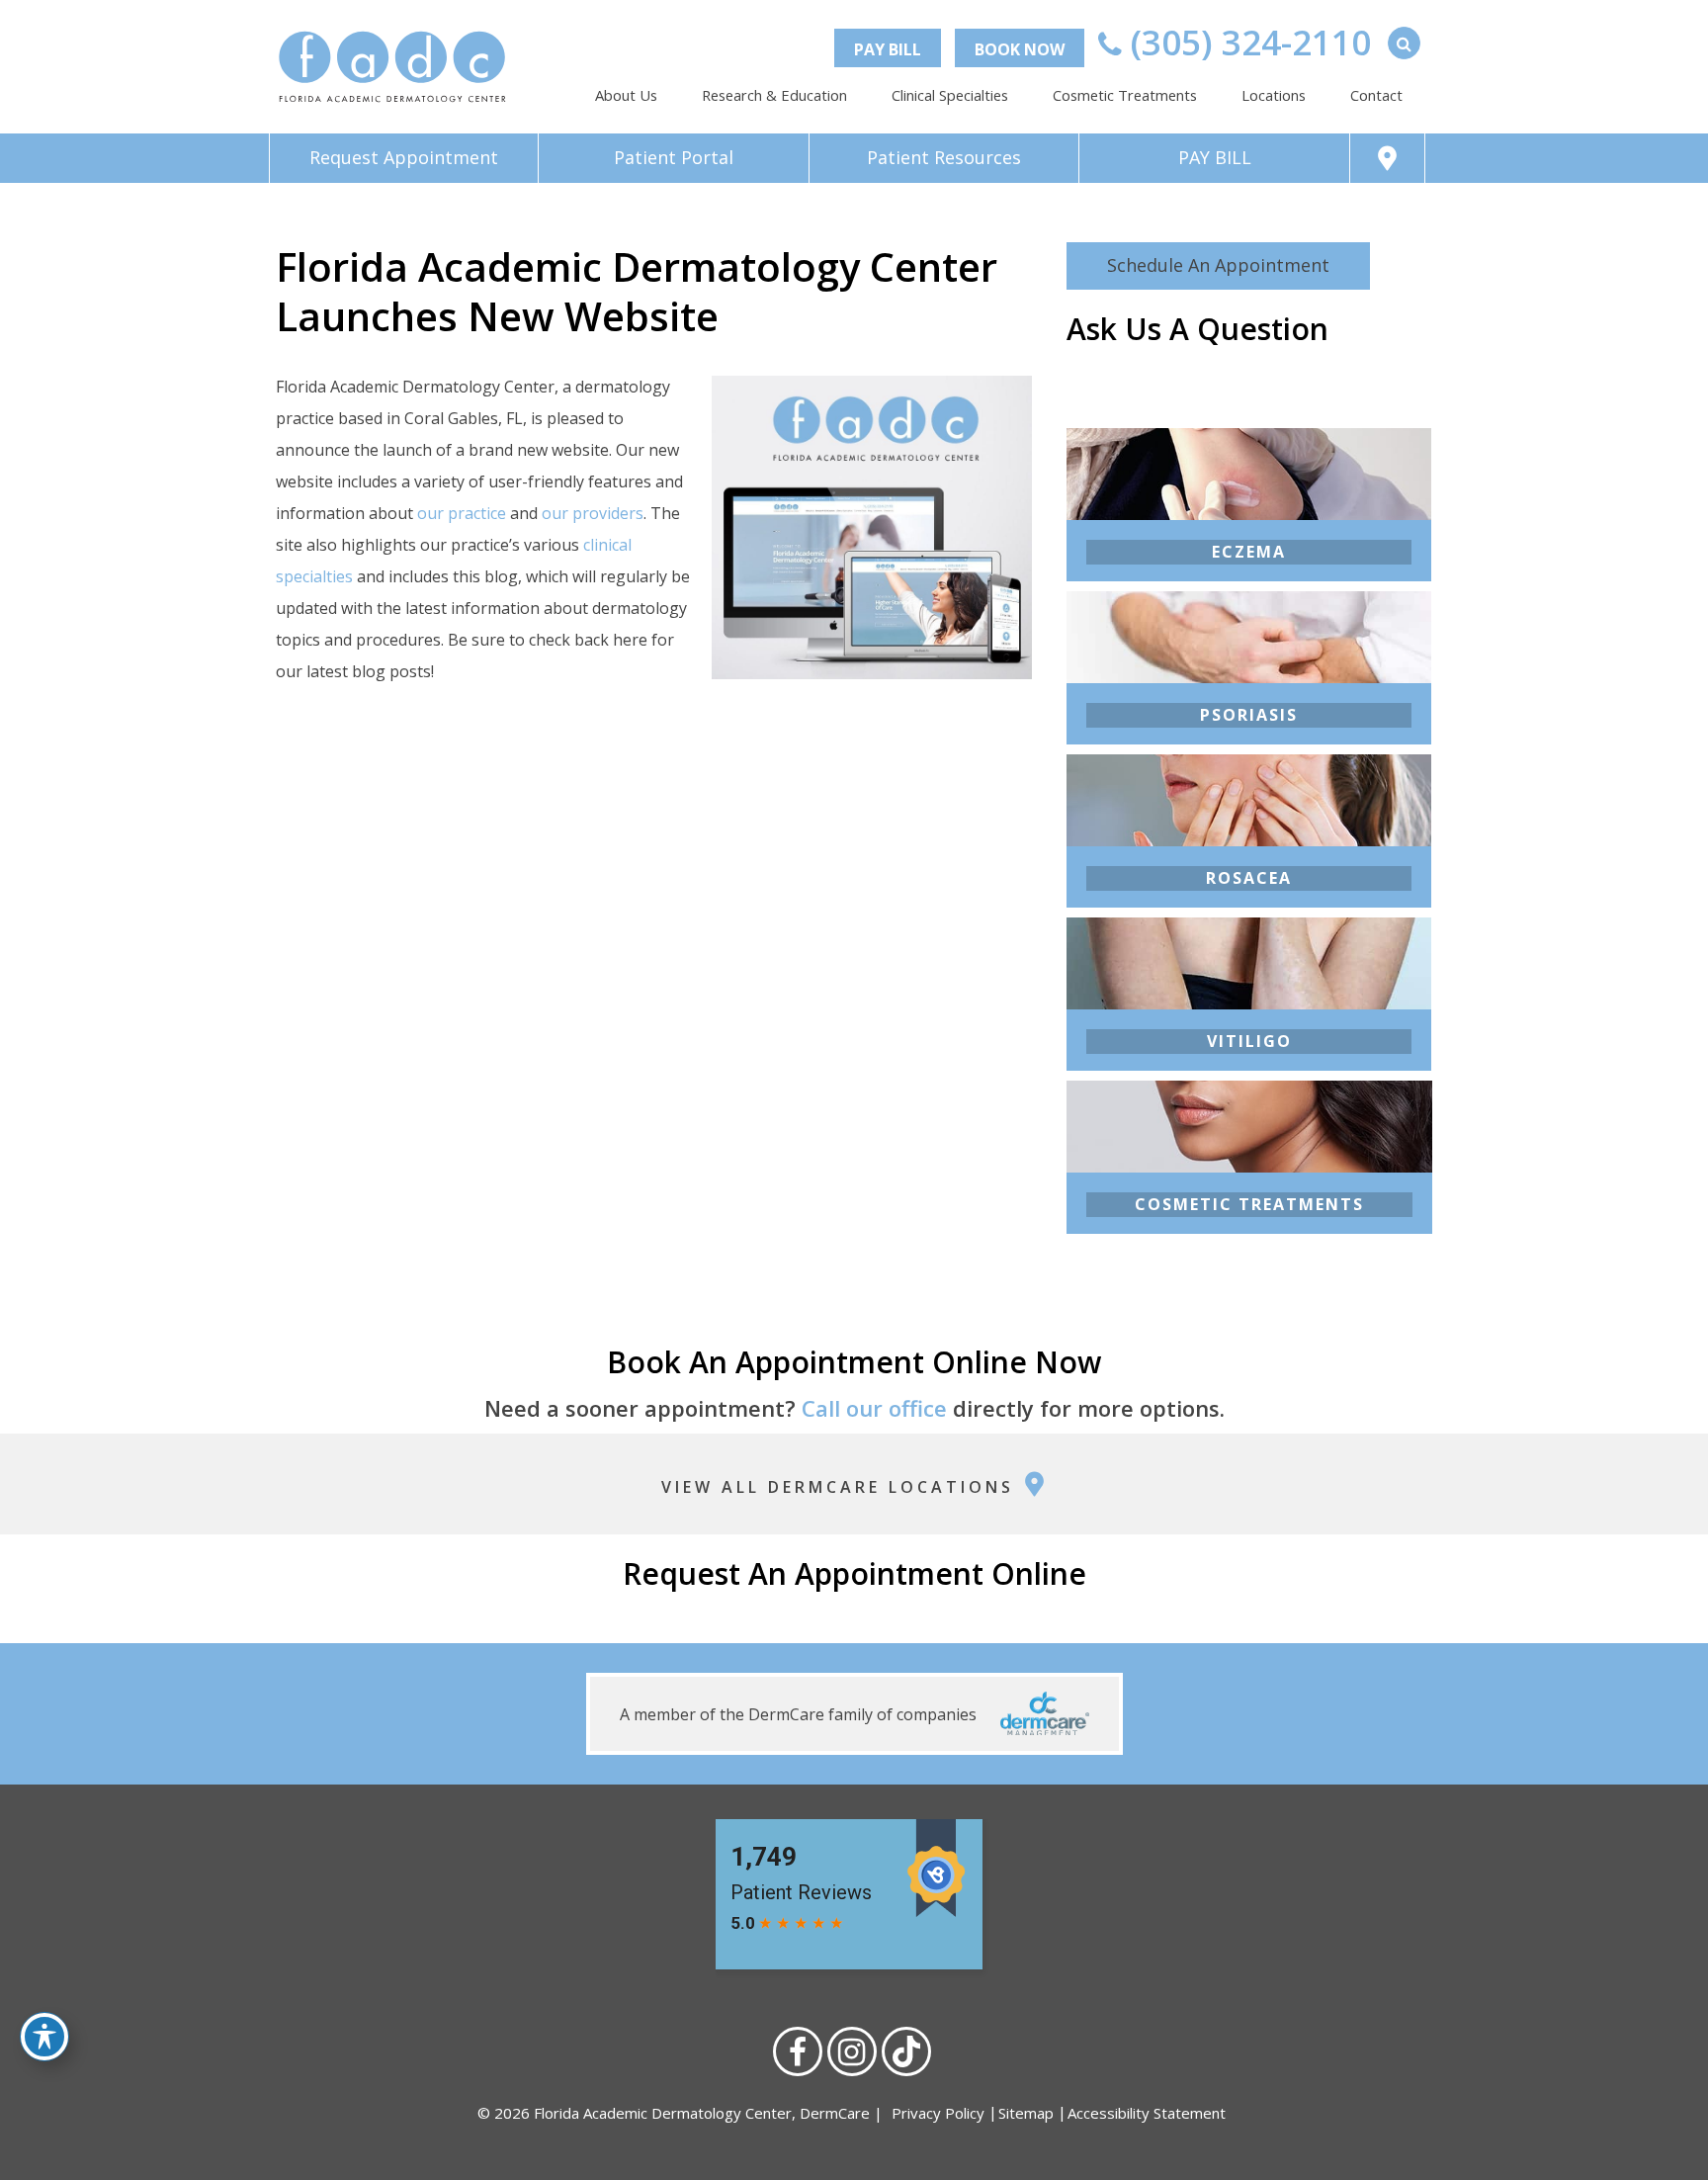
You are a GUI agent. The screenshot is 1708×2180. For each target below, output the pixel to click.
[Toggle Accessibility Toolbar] (44, 2037)
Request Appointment (404, 157)
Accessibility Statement (1147, 2113)
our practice (462, 513)
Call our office (874, 1408)
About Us (626, 95)
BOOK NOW (1020, 49)
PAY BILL (888, 49)
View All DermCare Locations (842, 1487)
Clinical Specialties (950, 95)
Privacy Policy (938, 2113)
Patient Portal (674, 157)
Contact (1376, 95)
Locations (1274, 95)
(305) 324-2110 (1246, 42)
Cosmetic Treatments (1125, 95)
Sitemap (1026, 2113)
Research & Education (774, 95)
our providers (593, 513)
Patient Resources (944, 157)
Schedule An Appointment (1218, 265)
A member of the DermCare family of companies (800, 1714)
